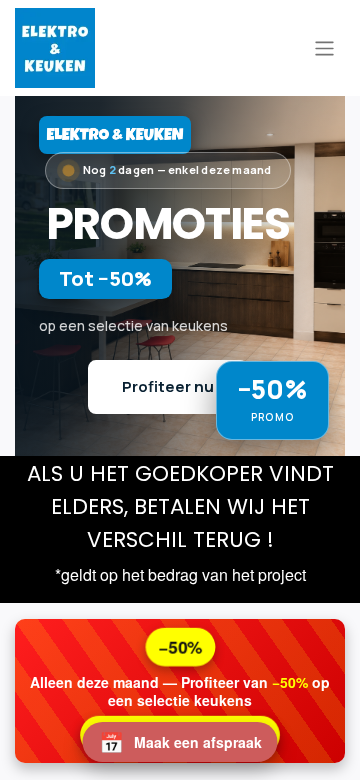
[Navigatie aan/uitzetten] (324, 47)
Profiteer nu (168, 386)
